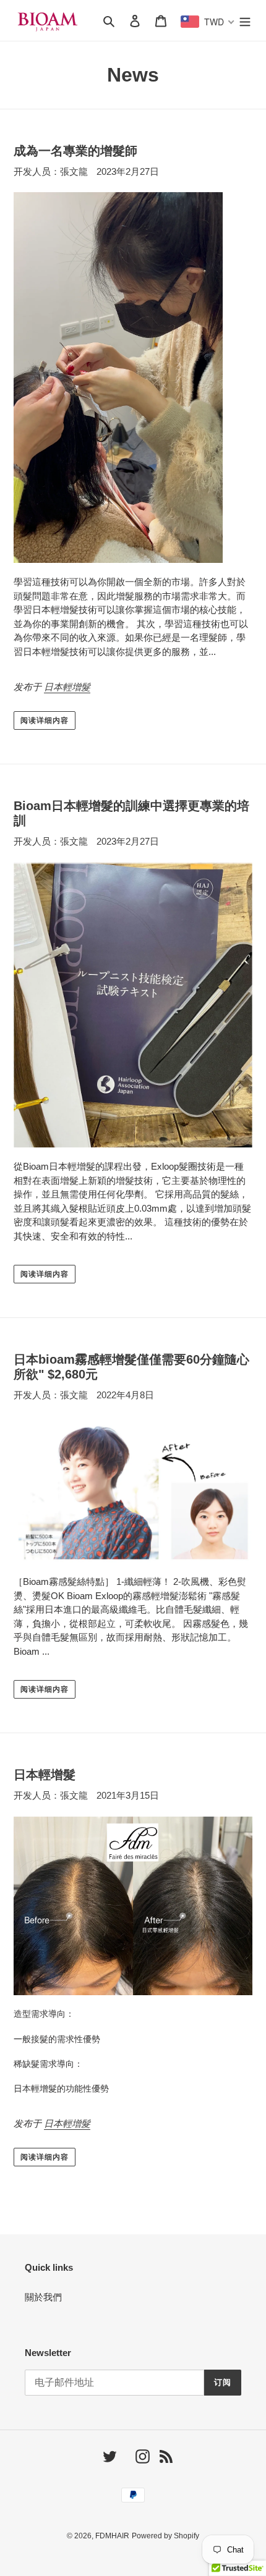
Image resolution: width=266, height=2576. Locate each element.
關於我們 (43, 2297)
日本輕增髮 (67, 687)
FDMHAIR (112, 2536)
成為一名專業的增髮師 (75, 151)
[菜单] (245, 21)
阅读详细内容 (45, 720)
